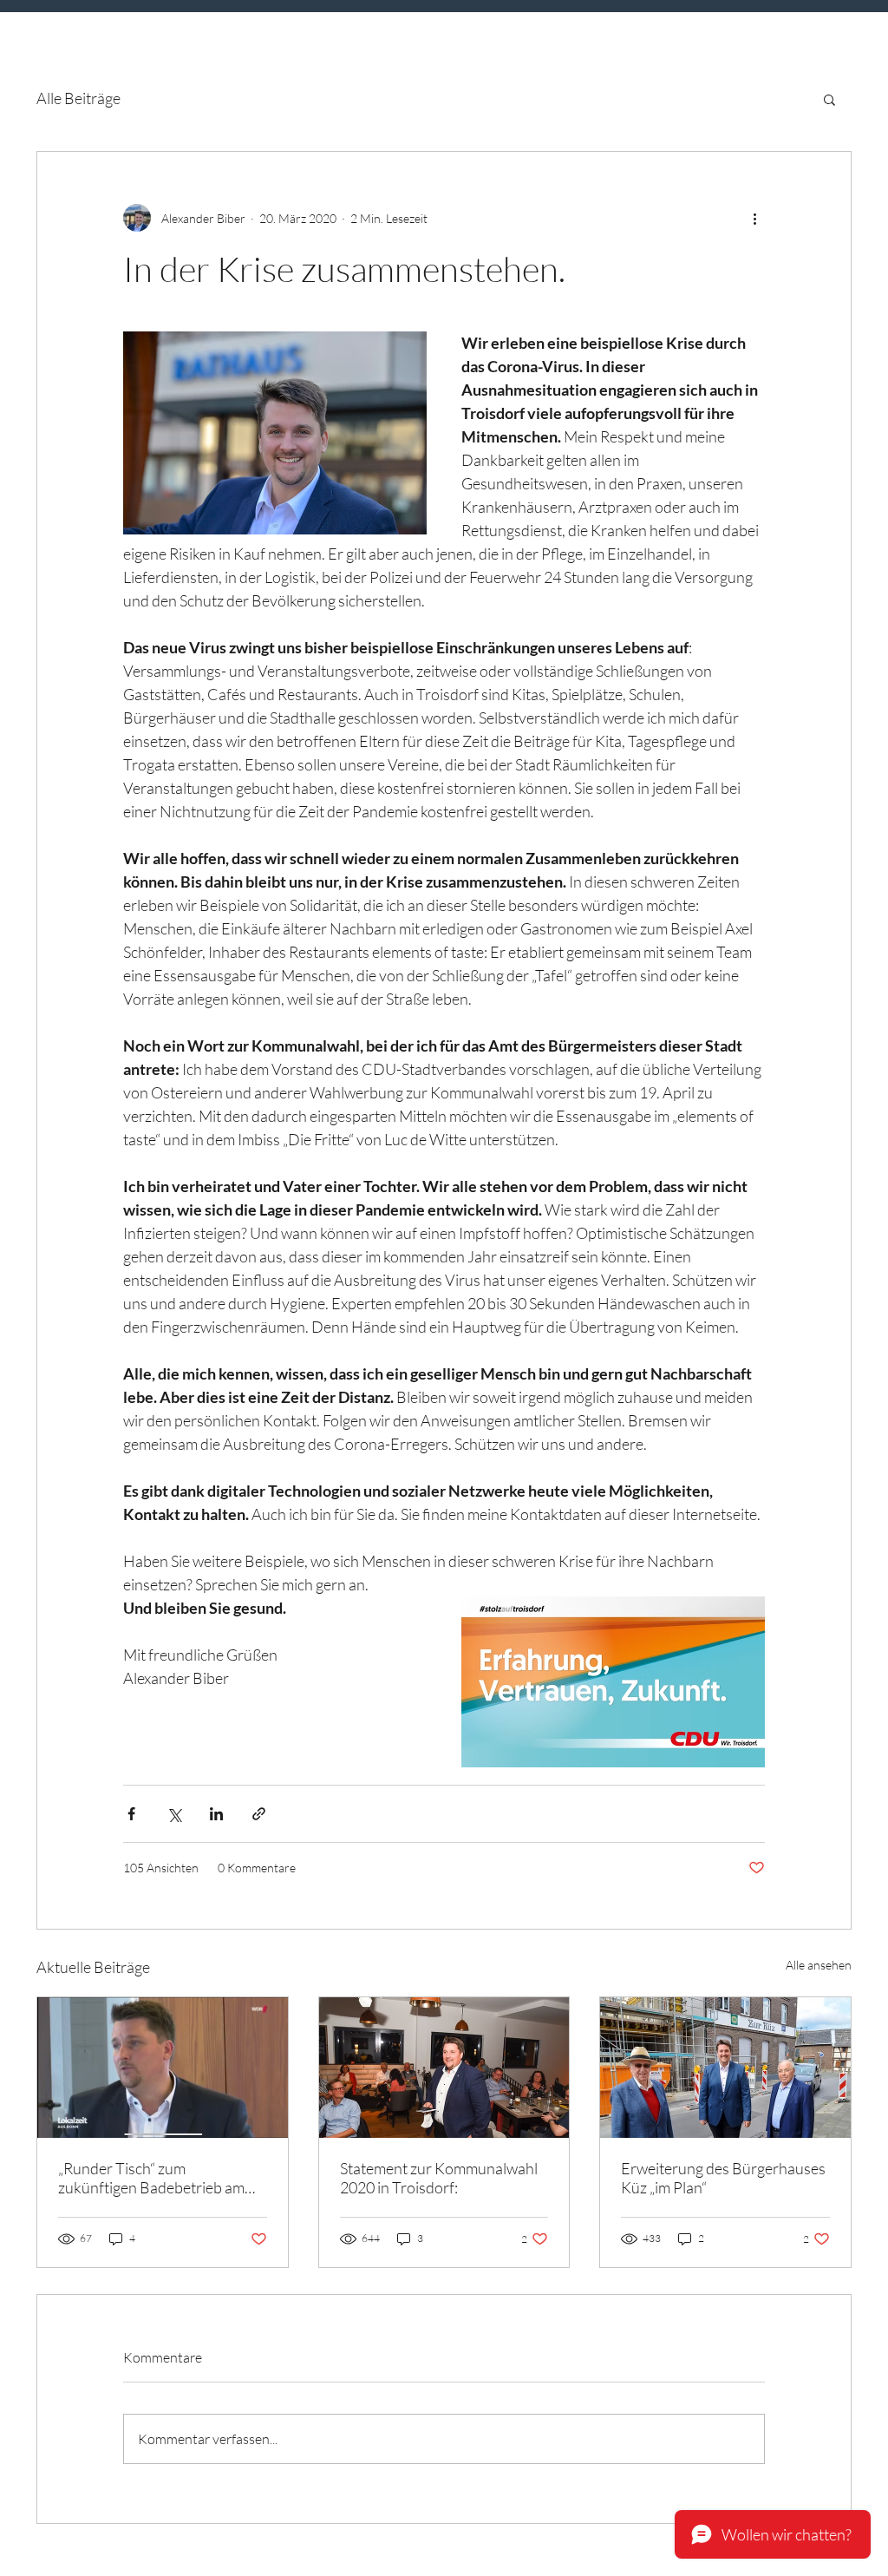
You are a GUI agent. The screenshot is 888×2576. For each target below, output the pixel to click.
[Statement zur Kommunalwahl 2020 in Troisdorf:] (444, 2068)
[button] (829, 99)
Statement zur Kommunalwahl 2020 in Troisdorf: (439, 2178)
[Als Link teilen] (259, 1814)
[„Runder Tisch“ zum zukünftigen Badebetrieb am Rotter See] (163, 2068)
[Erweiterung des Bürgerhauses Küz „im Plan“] (725, 2068)
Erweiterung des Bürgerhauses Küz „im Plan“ (723, 2178)
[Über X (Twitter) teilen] (174, 1814)
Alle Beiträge (78, 98)
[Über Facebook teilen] (131, 1814)
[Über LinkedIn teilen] (216, 1814)
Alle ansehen (819, 1965)
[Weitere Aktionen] (754, 218)
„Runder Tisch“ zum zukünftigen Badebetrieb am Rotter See (151, 2178)
